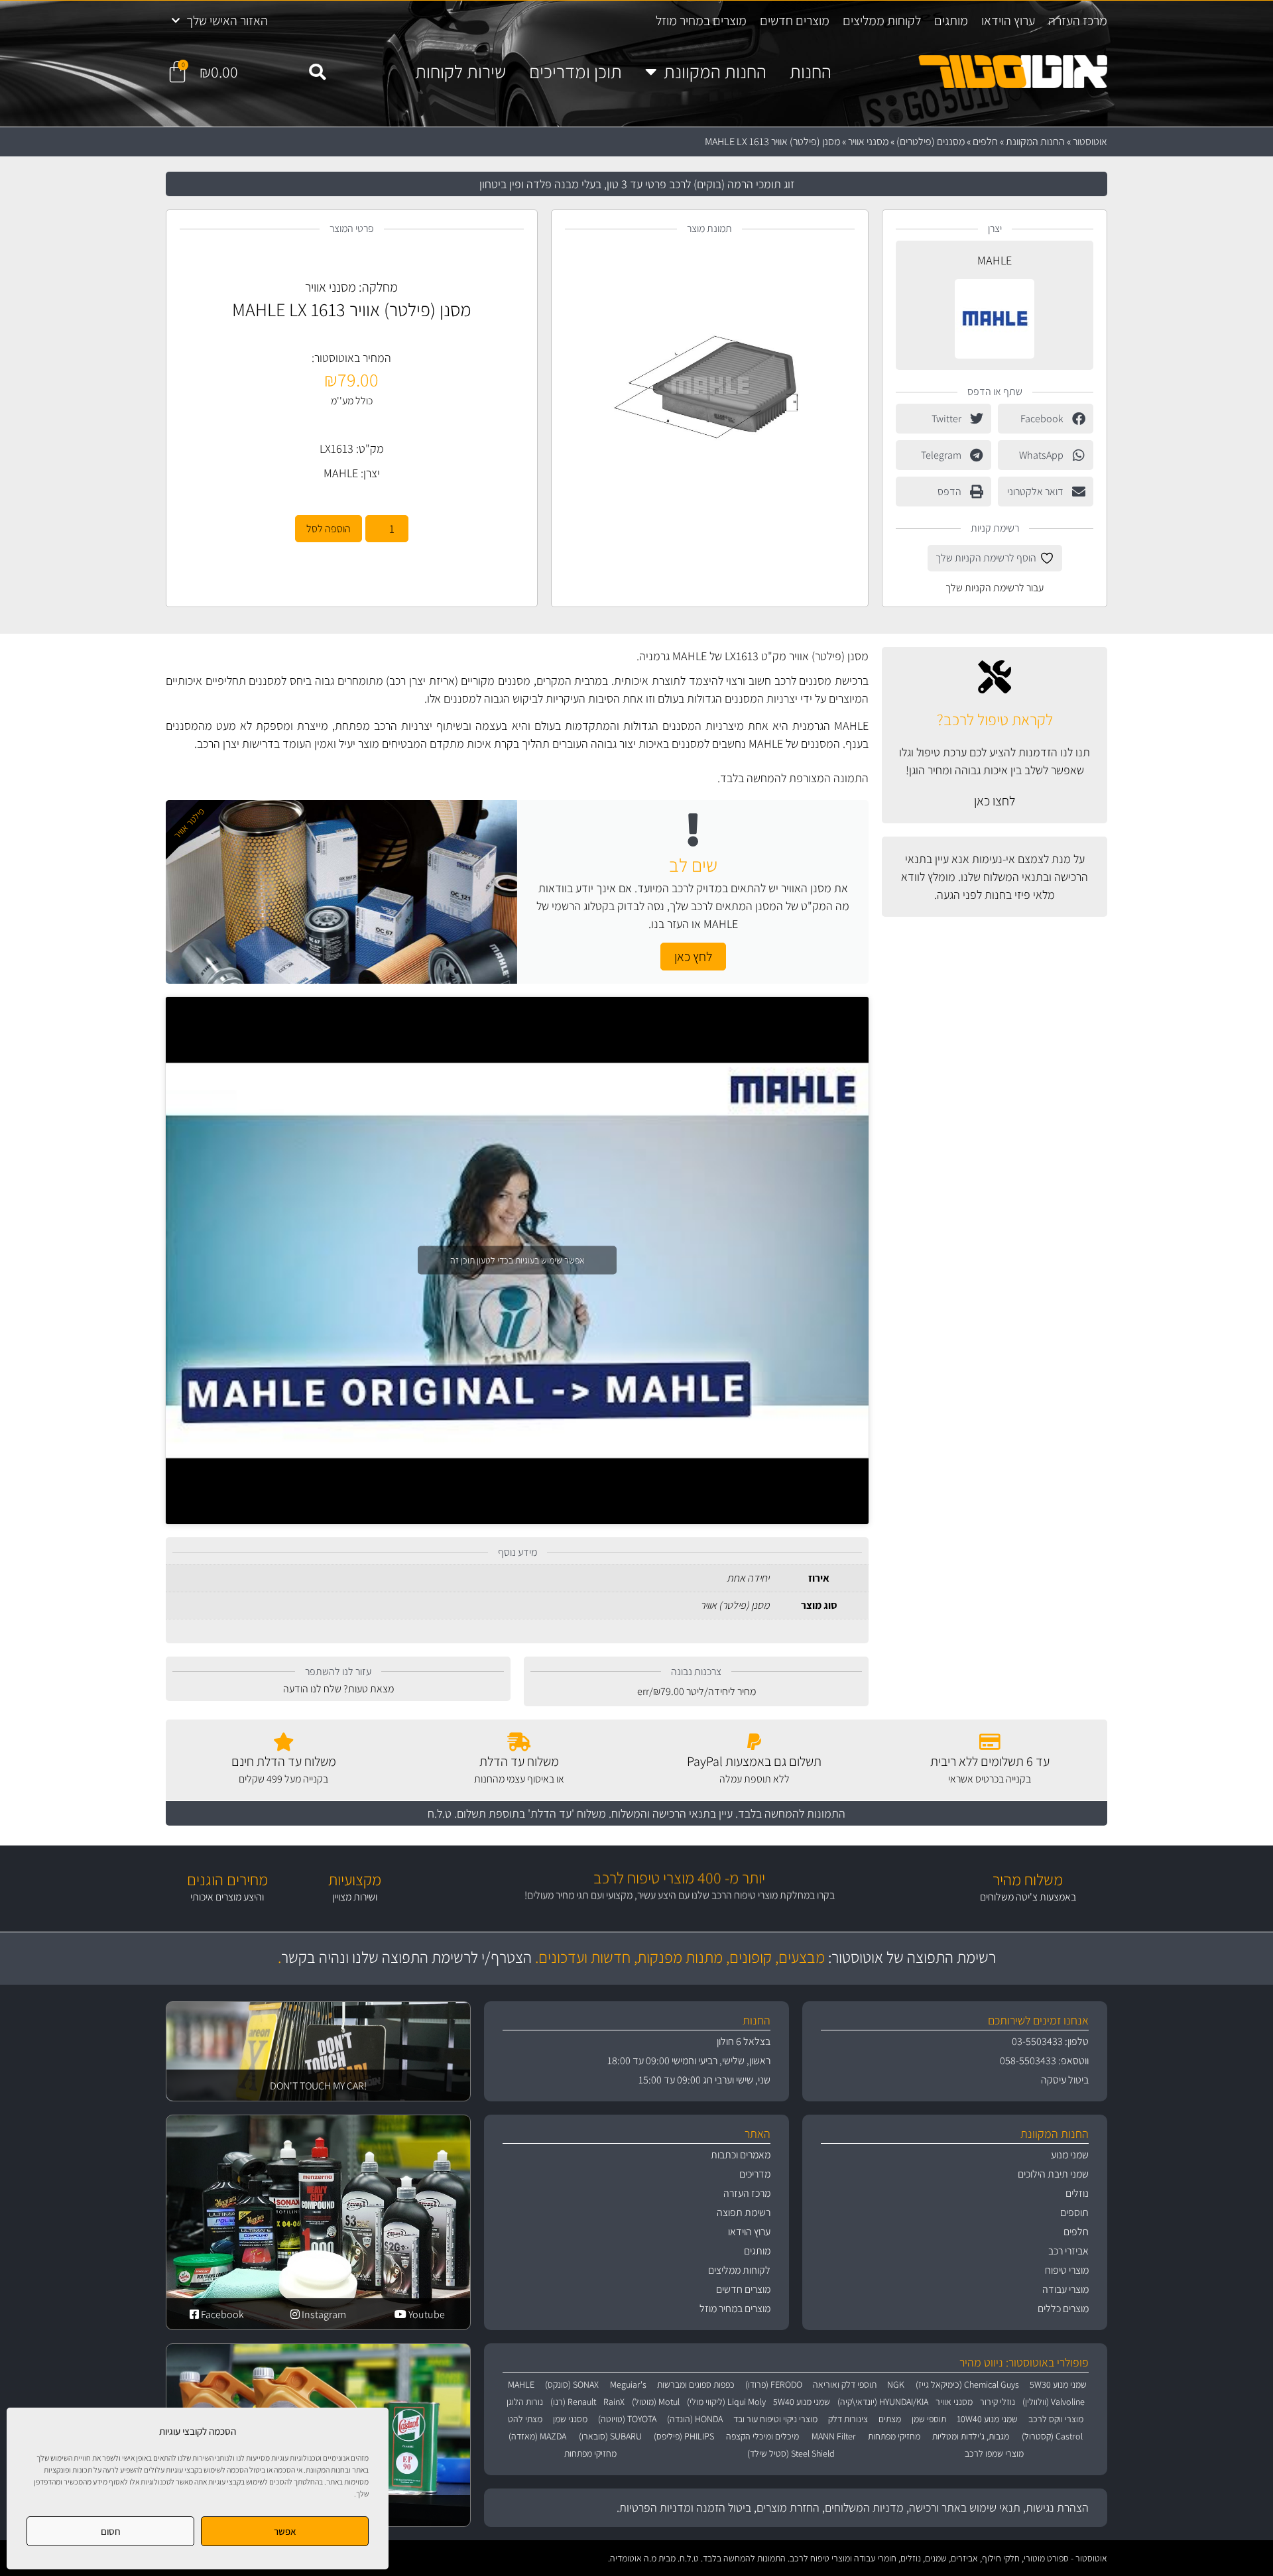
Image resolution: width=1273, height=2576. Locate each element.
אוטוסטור (1090, 142)
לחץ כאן (693, 957)
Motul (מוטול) (656, 2402)
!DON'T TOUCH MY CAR (318, 2086)
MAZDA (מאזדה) (537, 2436)
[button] (318, 72)
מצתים (890, 2419)
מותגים (951, 21)
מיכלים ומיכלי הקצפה (762, 2436)
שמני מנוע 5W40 (802, 2402)
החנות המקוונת (715, 72)
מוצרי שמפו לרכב (994, 2453)
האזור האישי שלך (227, 21)
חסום (111, 2531)
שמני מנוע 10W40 (987, 2419)
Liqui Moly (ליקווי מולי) (726, 2402)
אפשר (285, 2531)
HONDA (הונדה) (695, 2419)
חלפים (985, 142)
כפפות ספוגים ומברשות (696, 2384)
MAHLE (995, 260)
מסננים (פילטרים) (931, 142)
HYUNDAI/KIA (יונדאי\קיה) (883, 2402)
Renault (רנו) (573, 2402)
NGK (896, 2384)
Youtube (426, 2314)
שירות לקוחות (460, 72)
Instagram (323, 2314)
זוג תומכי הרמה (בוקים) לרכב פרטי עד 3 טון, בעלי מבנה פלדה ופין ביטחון (637, 184)
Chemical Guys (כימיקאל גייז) (967, 2384)
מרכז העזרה (1078, 21)
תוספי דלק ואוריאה (845, 2384)
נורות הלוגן (525, 2402)
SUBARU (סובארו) (610, 2436)
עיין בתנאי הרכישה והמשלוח (672, 1813)
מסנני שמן (570, 2419)
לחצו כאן (995, 801)
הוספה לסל (329, 529)
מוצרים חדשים (795, 21)
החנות (811, 72)
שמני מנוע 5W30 (1058, 2384)
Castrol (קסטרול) (1052, 2436)
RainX (614, 2402)
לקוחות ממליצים (882, 21)
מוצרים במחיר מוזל (701, 21)
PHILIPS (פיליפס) (684, 2436)
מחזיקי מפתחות (894, 2436)
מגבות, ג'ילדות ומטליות (971, 2436)
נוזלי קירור (998, 2402)
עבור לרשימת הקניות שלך (995, 588)
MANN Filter (834, 2436)
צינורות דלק (848, 2419)
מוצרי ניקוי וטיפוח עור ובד (775, 2419)
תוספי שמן (929, 2419)
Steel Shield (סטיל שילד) (791, 2453)
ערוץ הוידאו (1008, 21)
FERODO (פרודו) (774, 2384)
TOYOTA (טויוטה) (627, 2419)
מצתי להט (525, 2419)
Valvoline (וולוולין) (1054, 2402)
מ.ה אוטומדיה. (632, 2558)
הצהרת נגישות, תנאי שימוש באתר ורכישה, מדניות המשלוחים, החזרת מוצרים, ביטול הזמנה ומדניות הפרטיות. (853, 2507)
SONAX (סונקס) (572, 2384)
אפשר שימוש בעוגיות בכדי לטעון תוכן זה (517, 1260)
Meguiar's (628, 2384)
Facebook (221, 2314)
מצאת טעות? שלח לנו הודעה (338, 1689)
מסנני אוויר (868, 142)
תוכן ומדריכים (576, 72)
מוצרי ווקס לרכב (1056, 2419)
